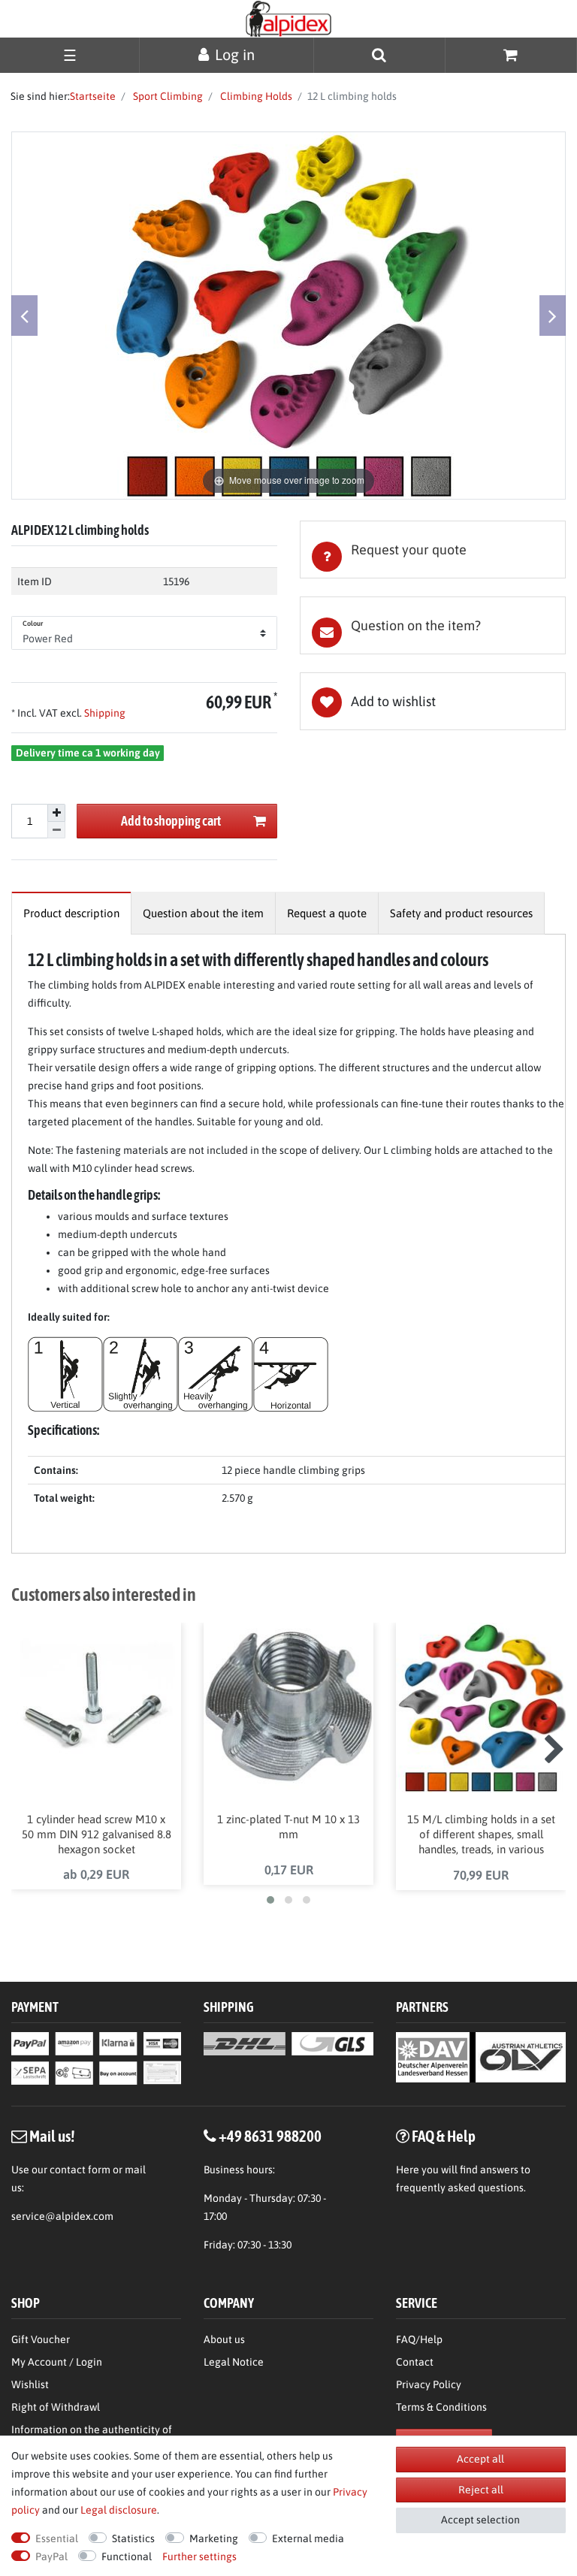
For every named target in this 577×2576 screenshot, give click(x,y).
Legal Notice (234, 2362)
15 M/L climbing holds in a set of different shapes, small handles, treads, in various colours (481, 1835)
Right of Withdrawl (56, 2407)
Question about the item (203, 913)
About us (224, 2339)
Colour (33, 624)
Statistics (133, 2538)
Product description (71, 913)
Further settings (199, 2556)
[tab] (433, 550)
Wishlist (30, 2384)
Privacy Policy (429, 2384)
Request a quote (327, 913)
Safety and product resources (461, 913)
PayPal (51, 2556)
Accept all (480, 2459)
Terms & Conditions (441, 2407)
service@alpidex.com (62, 2216)
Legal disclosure (119, 2510)
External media (308, 2538)
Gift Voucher (41, 2339)
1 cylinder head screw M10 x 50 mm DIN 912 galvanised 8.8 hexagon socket (97, 1834)
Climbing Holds (255, 96)
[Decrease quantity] (56, 830)
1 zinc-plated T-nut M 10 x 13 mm (288, 1827)
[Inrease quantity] (56, 813)
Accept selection (480, 2520)
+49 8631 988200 (270, 2136)
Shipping (104, 713)
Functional (127, 2556)
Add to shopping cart (171, 821)
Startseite (93, 96)
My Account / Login (57, 2362)
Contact (415, 2362)
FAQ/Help (419, 2339)
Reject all (481, 2490)
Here (408, 2170)
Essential (57, 2538)
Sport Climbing (167, 96)
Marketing (214, 2538)
